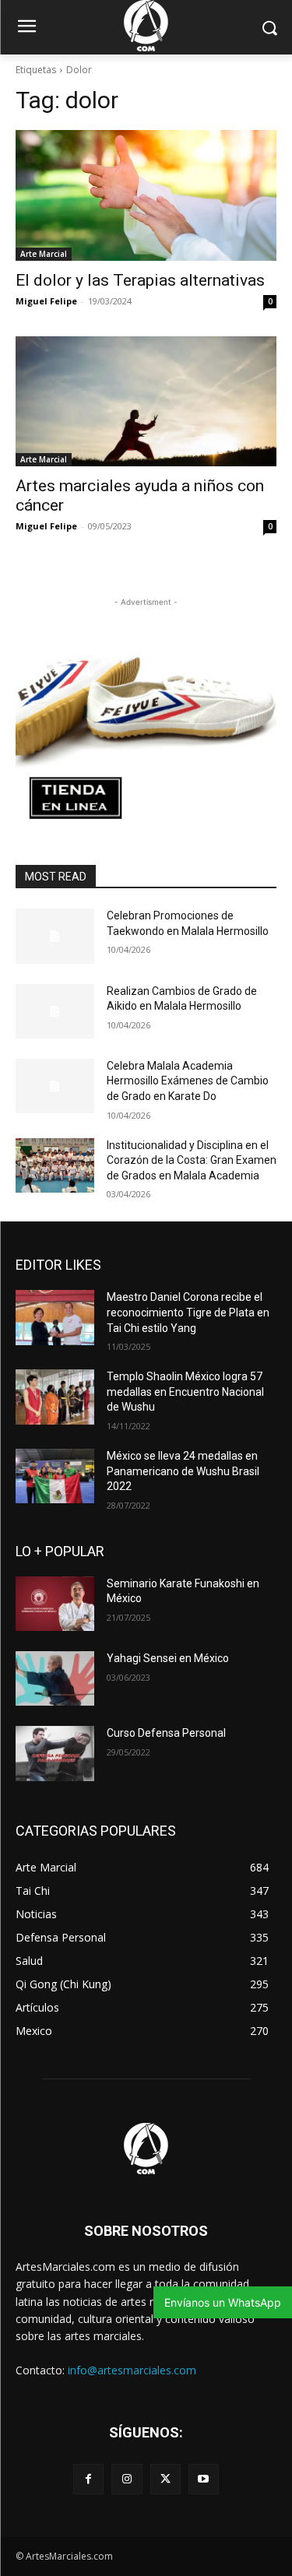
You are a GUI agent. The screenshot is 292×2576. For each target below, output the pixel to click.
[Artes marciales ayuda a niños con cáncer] (146, 402)
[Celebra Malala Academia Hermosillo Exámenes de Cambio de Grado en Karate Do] (55, 1086)
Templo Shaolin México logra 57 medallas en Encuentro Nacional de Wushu (185, 1392)
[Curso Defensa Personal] (55, 1753)
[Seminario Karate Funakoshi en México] (55, 1604)
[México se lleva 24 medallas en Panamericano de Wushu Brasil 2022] (55, 1476)
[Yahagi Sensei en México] (55, 1678)
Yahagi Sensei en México (168, 1658)
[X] (165, 2479)
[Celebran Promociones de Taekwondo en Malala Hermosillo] (55, 936)
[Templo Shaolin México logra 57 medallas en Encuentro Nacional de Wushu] (55, 1397)
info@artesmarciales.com (132, 2370)
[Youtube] (204, 2479)
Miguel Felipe (46, 301)
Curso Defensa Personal (166, 1733)
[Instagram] (127, 2479)
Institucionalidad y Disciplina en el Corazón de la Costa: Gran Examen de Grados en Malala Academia (192, 1160)
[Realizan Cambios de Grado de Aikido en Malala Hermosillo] (55, 1011)
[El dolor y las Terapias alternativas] (146, 195)
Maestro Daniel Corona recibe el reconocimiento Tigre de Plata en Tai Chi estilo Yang (188, 1312)
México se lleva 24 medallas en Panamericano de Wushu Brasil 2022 (183, 1471)
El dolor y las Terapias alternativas (140, 280)
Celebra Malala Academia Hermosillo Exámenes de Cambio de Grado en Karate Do (188, 1081)
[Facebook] (88, 2479)
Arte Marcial (44, 254)
